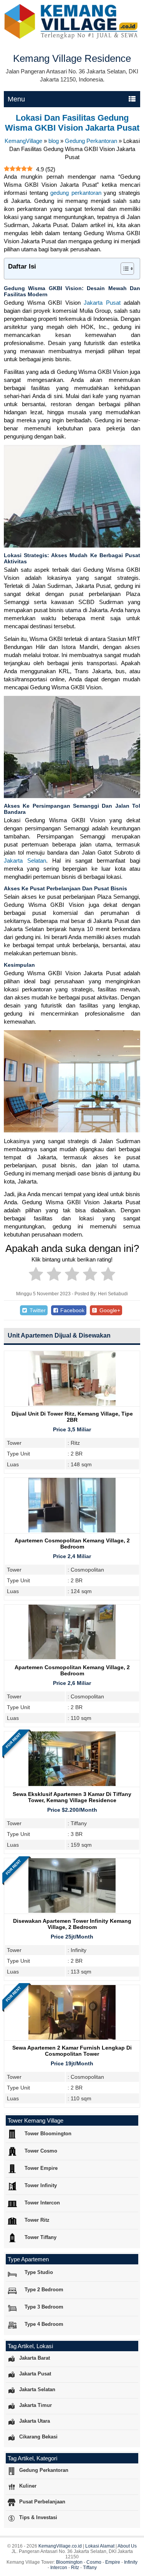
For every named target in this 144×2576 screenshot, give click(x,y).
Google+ (109, 1310)
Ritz (75, 2568)
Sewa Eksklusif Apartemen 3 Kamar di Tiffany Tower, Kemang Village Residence (72, 1797)
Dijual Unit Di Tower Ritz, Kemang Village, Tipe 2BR (72, 1417)
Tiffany (90, 2568)
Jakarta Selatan (25, 861)
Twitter (37, 1310)
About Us (127, 2546)
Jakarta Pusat (102, 303)
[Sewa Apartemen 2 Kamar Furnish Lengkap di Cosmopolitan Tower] (72, 2037)
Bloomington (69, 2562)
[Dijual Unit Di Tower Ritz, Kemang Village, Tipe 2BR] (72, 1403)
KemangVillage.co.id (60, 2546)
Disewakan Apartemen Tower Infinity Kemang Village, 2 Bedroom (72, 1924)
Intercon (59, 2568)
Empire (113, 2562)
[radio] (36, 1275)
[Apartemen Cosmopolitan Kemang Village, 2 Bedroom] (72, 1530)
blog (54, 141)
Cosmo (94, 2562)
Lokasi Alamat (100, 2546)
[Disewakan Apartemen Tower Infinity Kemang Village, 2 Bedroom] (72, 1911)
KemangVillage (23, 141)
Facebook (72, 1310)
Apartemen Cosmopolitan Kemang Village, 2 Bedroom (72, 1544)
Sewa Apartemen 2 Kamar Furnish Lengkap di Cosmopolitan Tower (72, 2051)
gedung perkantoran (76, 193)
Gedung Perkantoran (91, 141)
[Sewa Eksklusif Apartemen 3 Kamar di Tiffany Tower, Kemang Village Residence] (72, 1784)
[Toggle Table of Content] (123, 269)
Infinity (131, 2562)
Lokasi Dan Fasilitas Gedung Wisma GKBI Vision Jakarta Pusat (72, 123)
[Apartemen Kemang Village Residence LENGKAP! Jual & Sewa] (72, 37)
